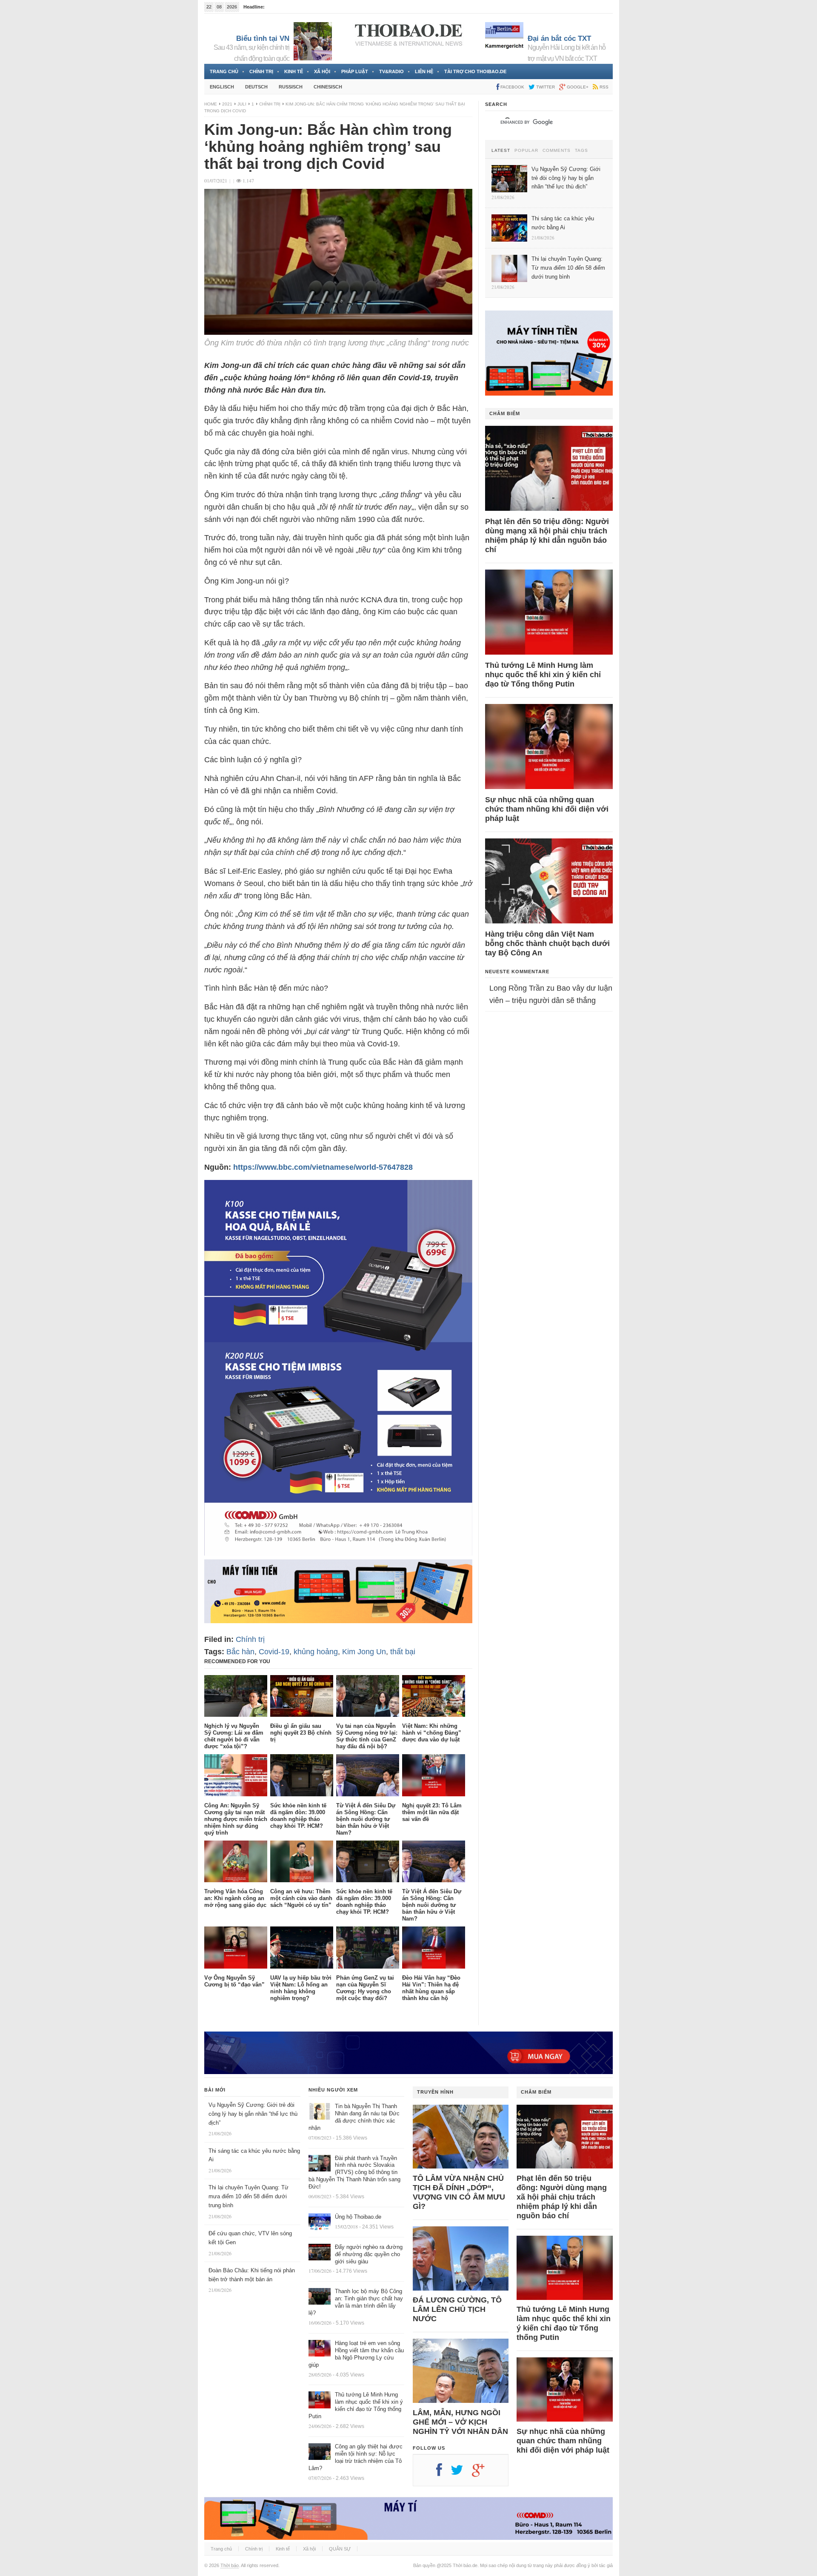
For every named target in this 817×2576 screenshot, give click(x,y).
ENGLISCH (222, 87)
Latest (501, 151)
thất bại (403, 1652)
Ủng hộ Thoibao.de (358, 2217)
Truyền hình (435, 2092)
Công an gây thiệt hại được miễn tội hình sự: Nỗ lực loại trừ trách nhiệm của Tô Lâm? (356, 2457)
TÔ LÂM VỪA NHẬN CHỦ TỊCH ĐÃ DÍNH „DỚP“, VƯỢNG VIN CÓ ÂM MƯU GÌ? (459, 2192)
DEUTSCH (256, 87)
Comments (557, 151)
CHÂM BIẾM (505, 413)
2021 (227, 104)
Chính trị (261, 71)
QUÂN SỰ (340, 2549)
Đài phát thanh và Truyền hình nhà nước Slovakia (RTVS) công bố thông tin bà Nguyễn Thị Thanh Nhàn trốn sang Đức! (354, 2173)
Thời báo (230, 2565)
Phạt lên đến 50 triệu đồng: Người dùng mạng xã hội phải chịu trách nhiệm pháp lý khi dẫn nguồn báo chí (547, 536)
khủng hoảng (316, 1652)
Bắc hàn (240, 1652)
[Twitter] (461, 2473)
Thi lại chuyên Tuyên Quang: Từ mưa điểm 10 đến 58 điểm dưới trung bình (249, 2196)
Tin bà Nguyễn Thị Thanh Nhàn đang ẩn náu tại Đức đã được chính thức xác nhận (354, 2117)
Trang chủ (224, 71)
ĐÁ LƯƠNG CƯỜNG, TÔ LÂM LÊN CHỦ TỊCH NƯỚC (457, 2309)
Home (211, 104)
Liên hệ (424, 71)
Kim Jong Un (364, 1652)
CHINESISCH (328, 87)
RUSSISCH (291, 87)
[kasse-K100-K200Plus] (338, 1553)
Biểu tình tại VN (263, 38)
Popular (526, 151)
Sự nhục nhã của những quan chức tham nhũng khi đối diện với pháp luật (547, 809)
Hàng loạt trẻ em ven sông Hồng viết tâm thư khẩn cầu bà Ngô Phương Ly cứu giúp (356, 2354)
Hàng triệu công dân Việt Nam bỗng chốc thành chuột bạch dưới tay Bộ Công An (547, 943)
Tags (581, 151)
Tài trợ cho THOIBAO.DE (475, 71)
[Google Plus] (483, 2473)
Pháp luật (355, 71)
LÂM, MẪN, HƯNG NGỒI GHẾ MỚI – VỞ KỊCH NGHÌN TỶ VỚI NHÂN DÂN (460, 2422)
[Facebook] (443, 2473)
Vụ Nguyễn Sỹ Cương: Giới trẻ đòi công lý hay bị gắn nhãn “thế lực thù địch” (253, 2114)
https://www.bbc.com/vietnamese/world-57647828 (323, 1167)
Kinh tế (294, 71)
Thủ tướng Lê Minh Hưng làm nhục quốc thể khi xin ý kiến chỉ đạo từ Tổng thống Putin (543, 675)
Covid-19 (274, 1652)
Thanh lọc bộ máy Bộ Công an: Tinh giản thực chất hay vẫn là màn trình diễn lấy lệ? (356, 2302)
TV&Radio (391, 71)
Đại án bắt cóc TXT (559, 38)
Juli (242, 104)
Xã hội (322, 71)
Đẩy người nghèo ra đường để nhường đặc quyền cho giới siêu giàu (369, 2254)
